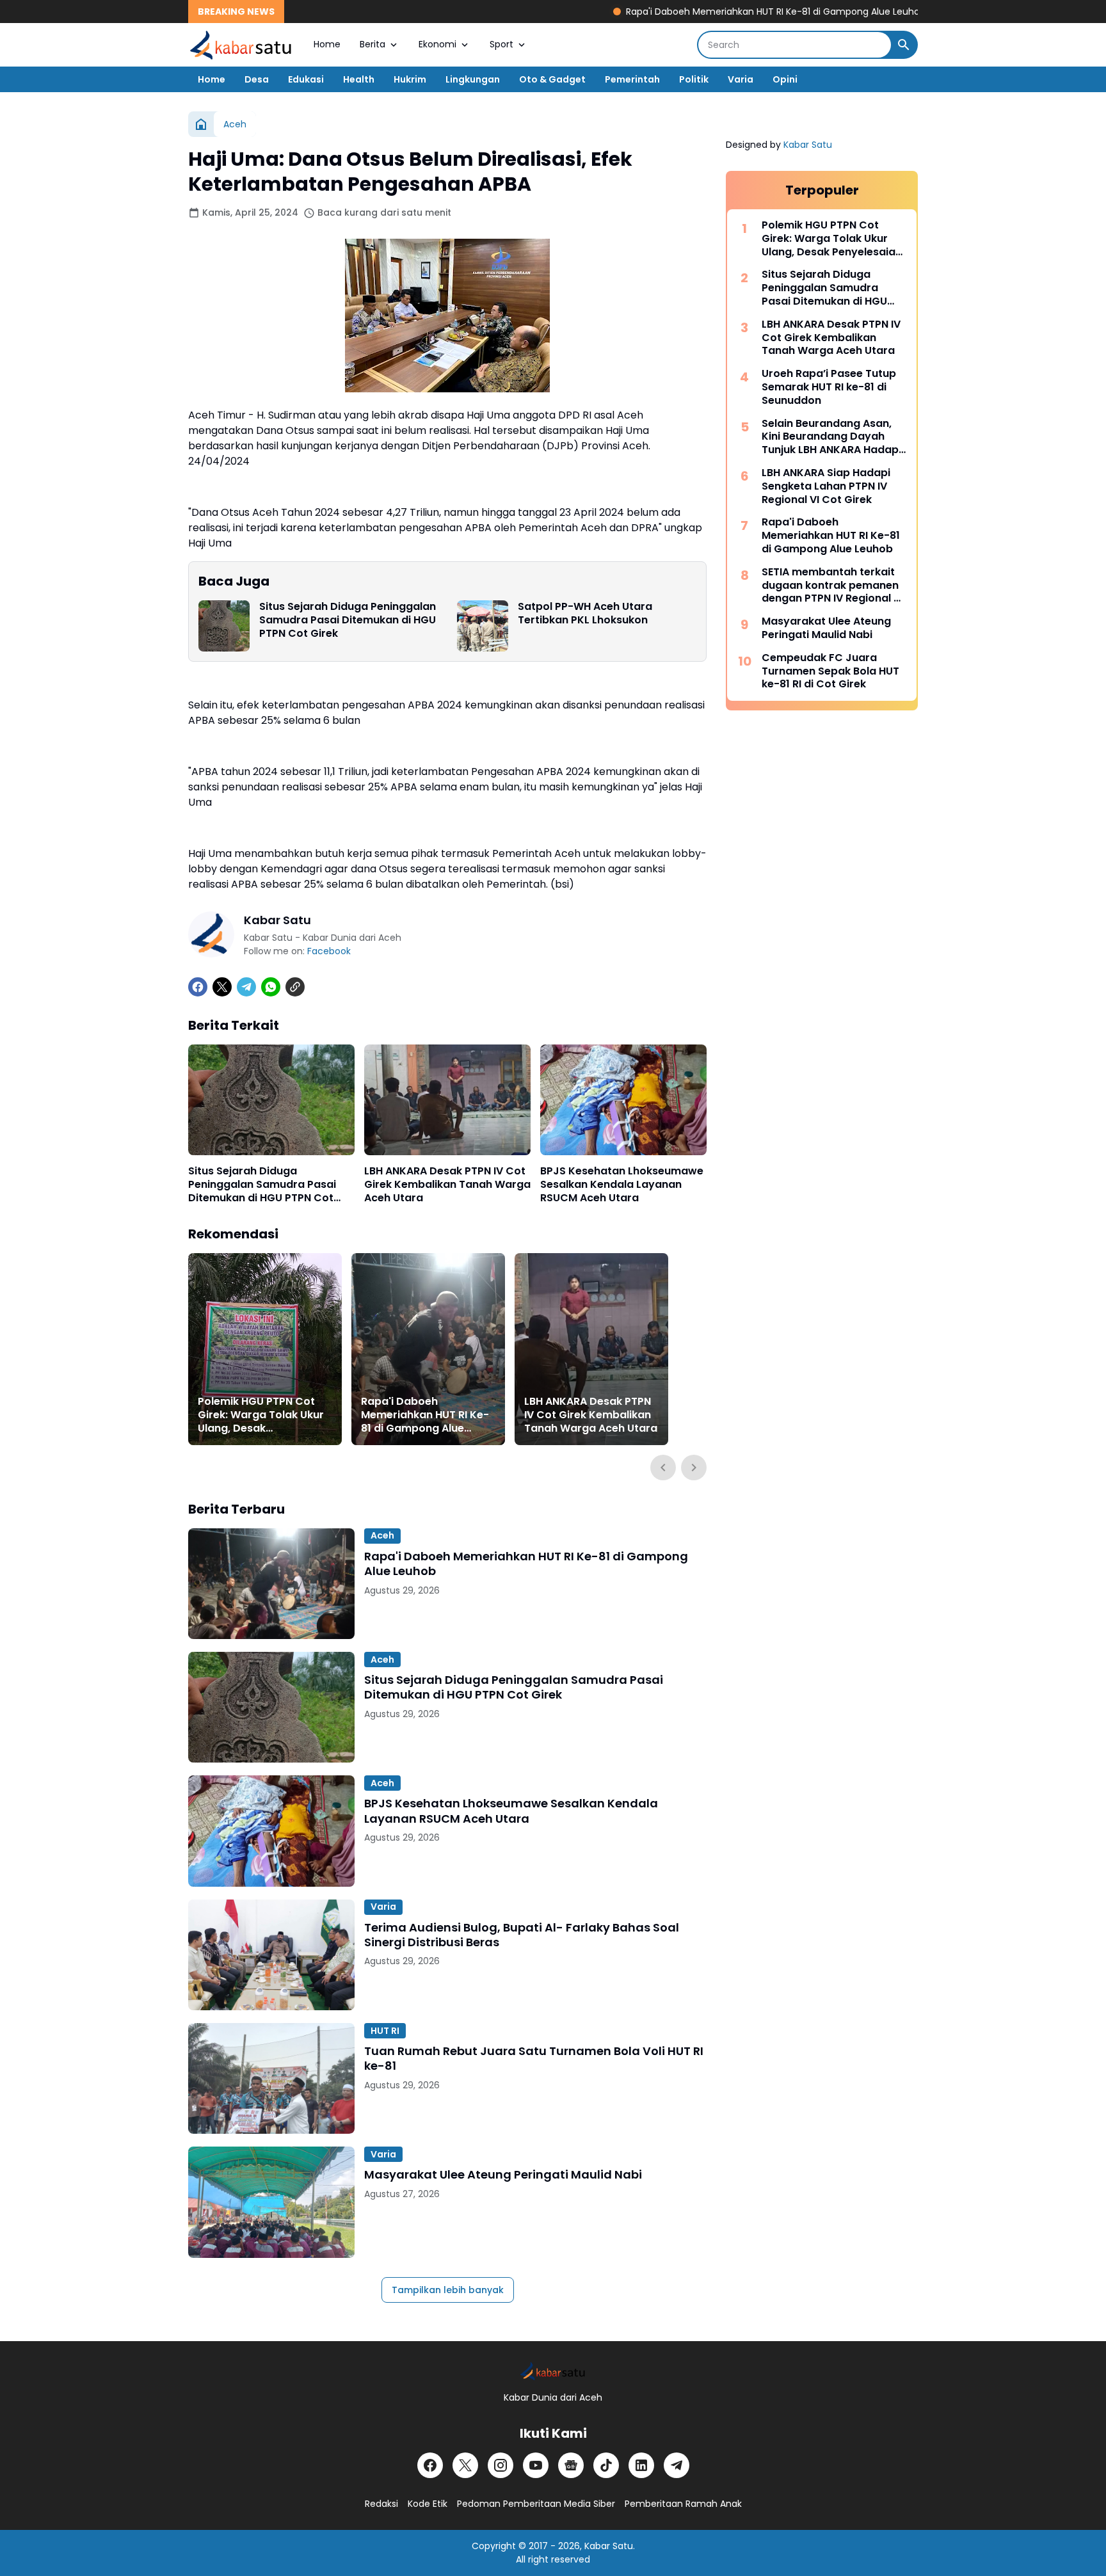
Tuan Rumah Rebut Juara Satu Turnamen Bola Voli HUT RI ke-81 (534, 2059)
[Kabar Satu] (241, 45)
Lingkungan (473, 79)
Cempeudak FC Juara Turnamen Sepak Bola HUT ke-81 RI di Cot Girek (830, 671)
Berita (373, 44)
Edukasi (306, 79)
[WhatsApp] (271, 987)
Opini (785, 79)
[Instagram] (501, 2465)
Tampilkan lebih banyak (448, 2290)
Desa (257, 79)
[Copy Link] (295, 987)
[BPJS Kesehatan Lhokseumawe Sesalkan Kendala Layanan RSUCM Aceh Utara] (623, 1100)
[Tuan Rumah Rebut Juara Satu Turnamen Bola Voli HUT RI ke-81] (271, 2078)
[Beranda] (201, 124)
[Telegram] (246, 987)
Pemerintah (632, 79)
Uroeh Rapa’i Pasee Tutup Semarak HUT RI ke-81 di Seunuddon (829, 387)
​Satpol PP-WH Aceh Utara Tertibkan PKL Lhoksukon (585, 614)
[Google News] (571, 2465)
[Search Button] (904, 45)
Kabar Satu (808, 145)
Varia (741, 79)
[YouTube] (536, 2465)
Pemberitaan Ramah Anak (683, 2504)
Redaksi (381, 2504)
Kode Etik (428, 2504)
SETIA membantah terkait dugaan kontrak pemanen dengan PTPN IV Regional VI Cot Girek (832, 586)
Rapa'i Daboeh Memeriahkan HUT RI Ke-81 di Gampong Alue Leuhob (709, 12)
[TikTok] (606, 2465)
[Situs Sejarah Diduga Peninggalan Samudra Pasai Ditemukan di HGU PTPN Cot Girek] (224, 626)
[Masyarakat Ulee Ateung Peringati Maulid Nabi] (271, 2202)
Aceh (382, 1535)
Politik (694, 79)
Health (359, 79)
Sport (501, 44)
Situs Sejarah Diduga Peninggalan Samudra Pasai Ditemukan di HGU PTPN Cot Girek (348, 620)
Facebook (329, 951)
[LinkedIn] (641, 2465)
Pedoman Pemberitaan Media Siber (536, 2504)
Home (327, 44)
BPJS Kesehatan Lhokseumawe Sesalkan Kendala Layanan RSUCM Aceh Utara (622, 1185)
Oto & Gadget (552, 79)
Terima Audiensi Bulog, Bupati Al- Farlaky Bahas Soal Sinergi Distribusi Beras (522, 1935)
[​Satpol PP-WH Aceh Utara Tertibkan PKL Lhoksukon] (483, 626)
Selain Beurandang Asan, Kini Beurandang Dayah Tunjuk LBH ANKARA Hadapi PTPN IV (831, 437)
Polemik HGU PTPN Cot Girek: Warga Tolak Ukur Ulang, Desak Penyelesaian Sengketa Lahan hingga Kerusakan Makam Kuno (263, 1415)
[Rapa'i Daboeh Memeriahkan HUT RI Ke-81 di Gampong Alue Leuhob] (428, 1349)
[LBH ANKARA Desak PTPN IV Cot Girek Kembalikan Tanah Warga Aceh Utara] (447, 1100)
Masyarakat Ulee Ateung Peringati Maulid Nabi (503, 2174)
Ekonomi (437, 44)
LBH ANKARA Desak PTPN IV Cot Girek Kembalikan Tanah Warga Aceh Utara (447, 1185)
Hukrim (410, 79)
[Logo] (553, 2371)
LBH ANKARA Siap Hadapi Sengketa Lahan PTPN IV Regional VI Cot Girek (826, 486)
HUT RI (385, 2031)
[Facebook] (198, 987)
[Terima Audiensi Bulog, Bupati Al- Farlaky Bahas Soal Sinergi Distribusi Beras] (271, 1955)
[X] (222, 987)
